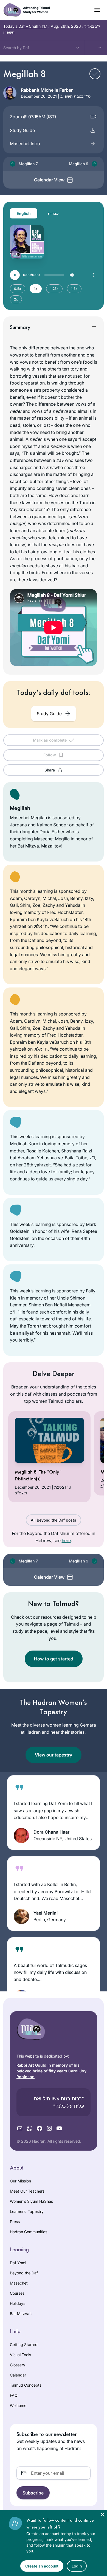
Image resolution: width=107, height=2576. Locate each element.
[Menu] (94, 275)
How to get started (54, 1659)
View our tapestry (54, 1755)
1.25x (54, 289)
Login (77, 2566)
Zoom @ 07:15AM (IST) (33, 117)
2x (16, 299)
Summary (20, 327)
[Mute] (72, 275)
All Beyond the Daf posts (54, 1520)
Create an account (42, 2566)
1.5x (74, 289)
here (66, 1540)
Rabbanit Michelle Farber (47, 90)
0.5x (18, 289)
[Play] (15, 275)
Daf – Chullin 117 (25, 26)
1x (36, 289)
